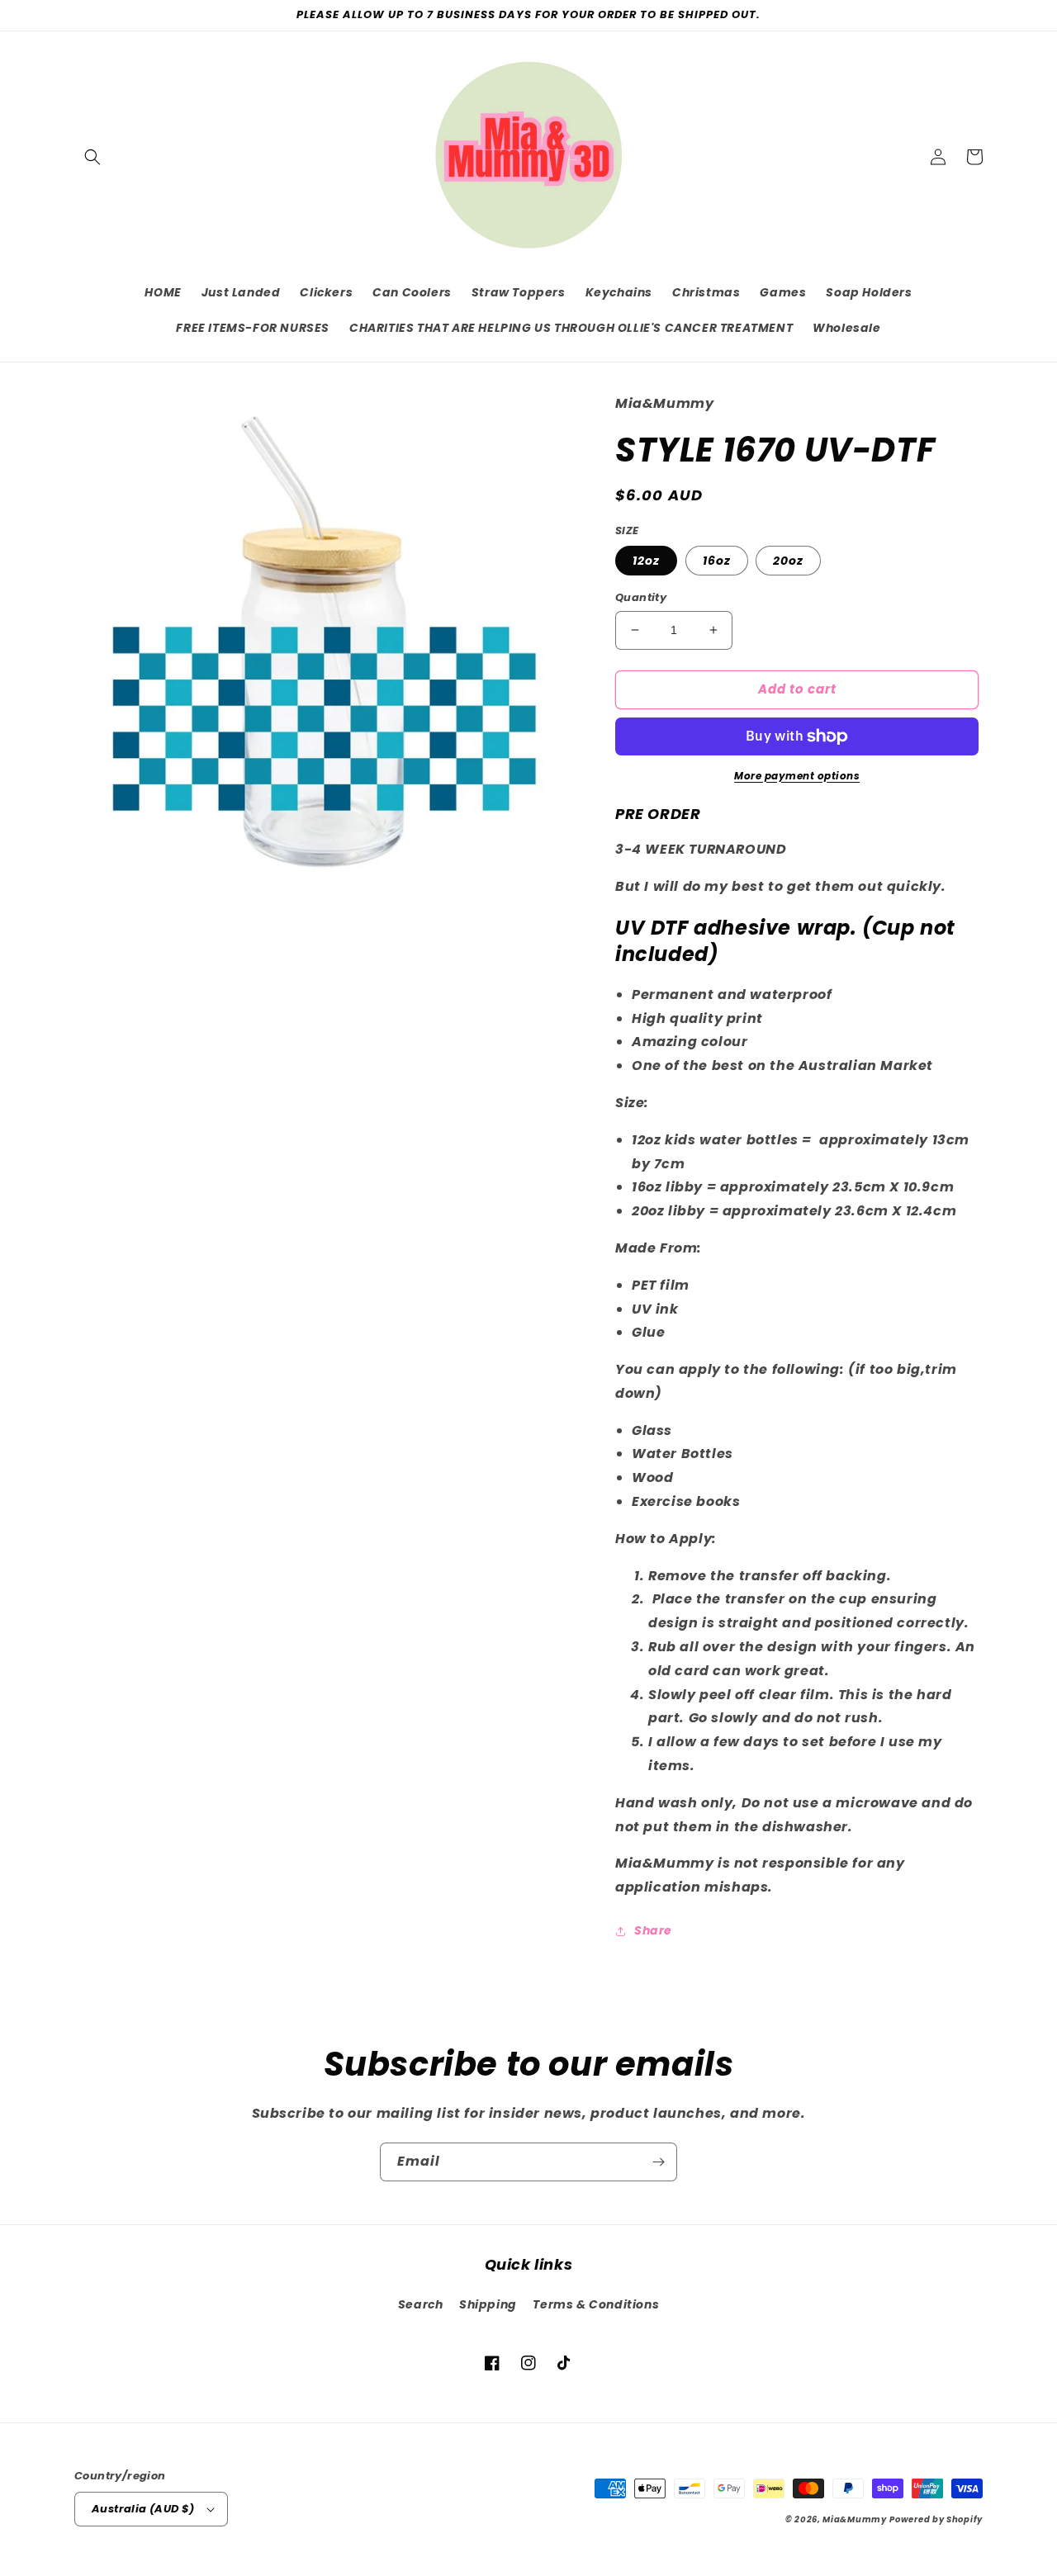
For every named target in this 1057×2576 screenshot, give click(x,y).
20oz (788, 561)
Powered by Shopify (936, 2519)
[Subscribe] (658, 2162)
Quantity (641, 597)
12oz (646, 561)
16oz (717, 561)
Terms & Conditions (596, 2304)
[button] (92, 157)
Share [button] (653, 1930)
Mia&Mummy (854, 2519)
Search (421, 2304)
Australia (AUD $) (143, 2509)
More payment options (797, 776)
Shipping (488, 2304)
